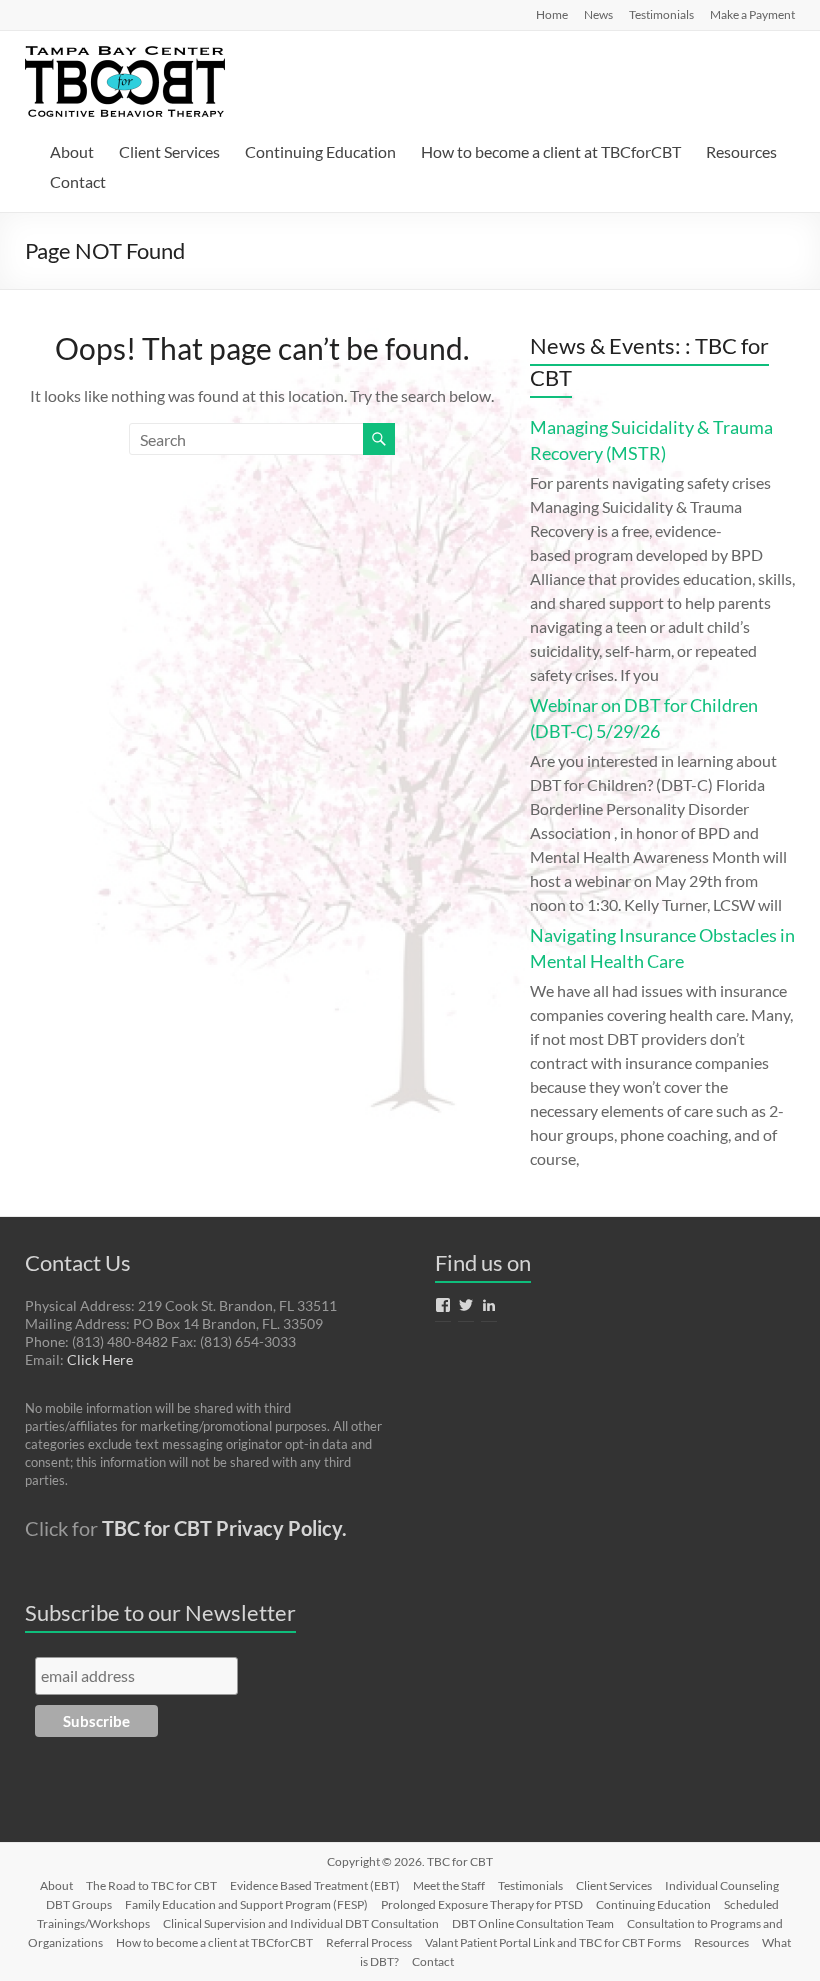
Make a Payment (752, 14)
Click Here (100, 1359)
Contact (78, 181)
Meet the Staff (449, 1885)
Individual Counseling (722, 1885)
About (72, 151)
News (598, 14)
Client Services (169, 151)
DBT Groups (79, 1904)
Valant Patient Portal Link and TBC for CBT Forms (553, 1942)
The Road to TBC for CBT (151, 1885)
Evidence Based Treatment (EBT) (315, 1885)
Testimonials (661, 14)
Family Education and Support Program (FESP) (246, 1904)
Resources (741, 151)
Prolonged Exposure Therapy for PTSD (482, 1904)
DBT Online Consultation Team (533, 1923)
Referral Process (369, 1942)
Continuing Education (320, 151)
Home (552, 14)
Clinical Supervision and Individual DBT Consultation (301, 1923)
